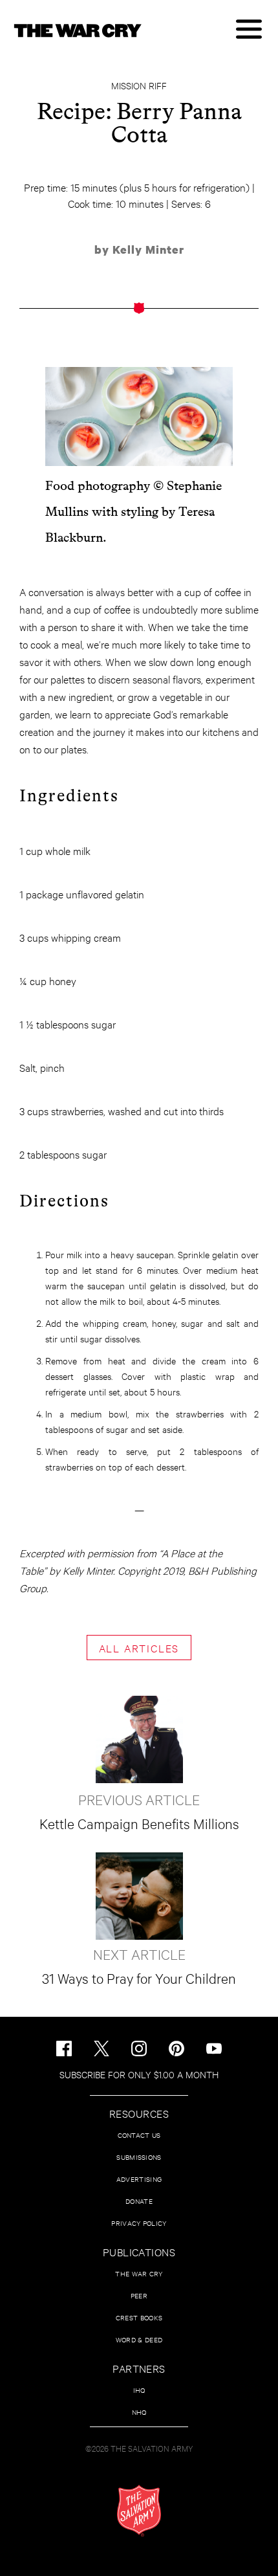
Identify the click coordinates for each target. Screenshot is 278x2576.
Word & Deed (139, 2339)
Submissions (139, 2157)
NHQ (139, 2412)
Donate (139, 2201)
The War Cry (139, 2273)
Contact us (139, 2135)
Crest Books (139, 2317)
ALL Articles (139, 1648)
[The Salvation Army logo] (139, 2511)
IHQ (139, 2390)
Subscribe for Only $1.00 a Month (139, 2074)
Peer (139, 2295)
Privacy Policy (139, 2223)
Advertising (139, 2179)
